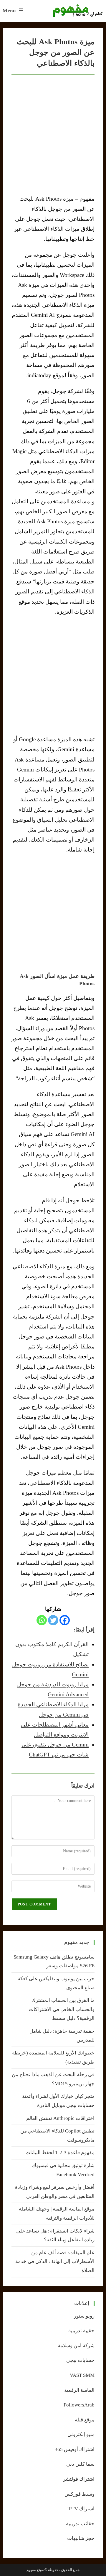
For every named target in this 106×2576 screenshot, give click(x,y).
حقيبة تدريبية (81, 2331)
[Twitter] (53, 1620)
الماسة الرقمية (79, 2390)
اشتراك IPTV (81, 2509)
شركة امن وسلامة (76, 2346)
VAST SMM (82, 2375)
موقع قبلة (85, 2420)
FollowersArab (79, 2405)
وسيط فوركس (79, 2494)
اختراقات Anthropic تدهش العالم (60, 2118)
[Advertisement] (53, 676)
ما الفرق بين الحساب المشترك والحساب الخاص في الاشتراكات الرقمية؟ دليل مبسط (62, 2009)
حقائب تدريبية (80, 2524)
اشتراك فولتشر (79, 2479)
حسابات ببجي (80, 2360)
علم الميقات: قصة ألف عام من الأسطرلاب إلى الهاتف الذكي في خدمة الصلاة (55, 2262)
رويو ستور (84, 2316)
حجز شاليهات (81, 2538)
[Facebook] (65, 1620)
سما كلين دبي (80, 2464)
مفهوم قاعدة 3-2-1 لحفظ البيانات (60, 2153)
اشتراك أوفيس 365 (75, 2449)
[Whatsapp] (42, 1620)
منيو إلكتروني (81, 2434)
